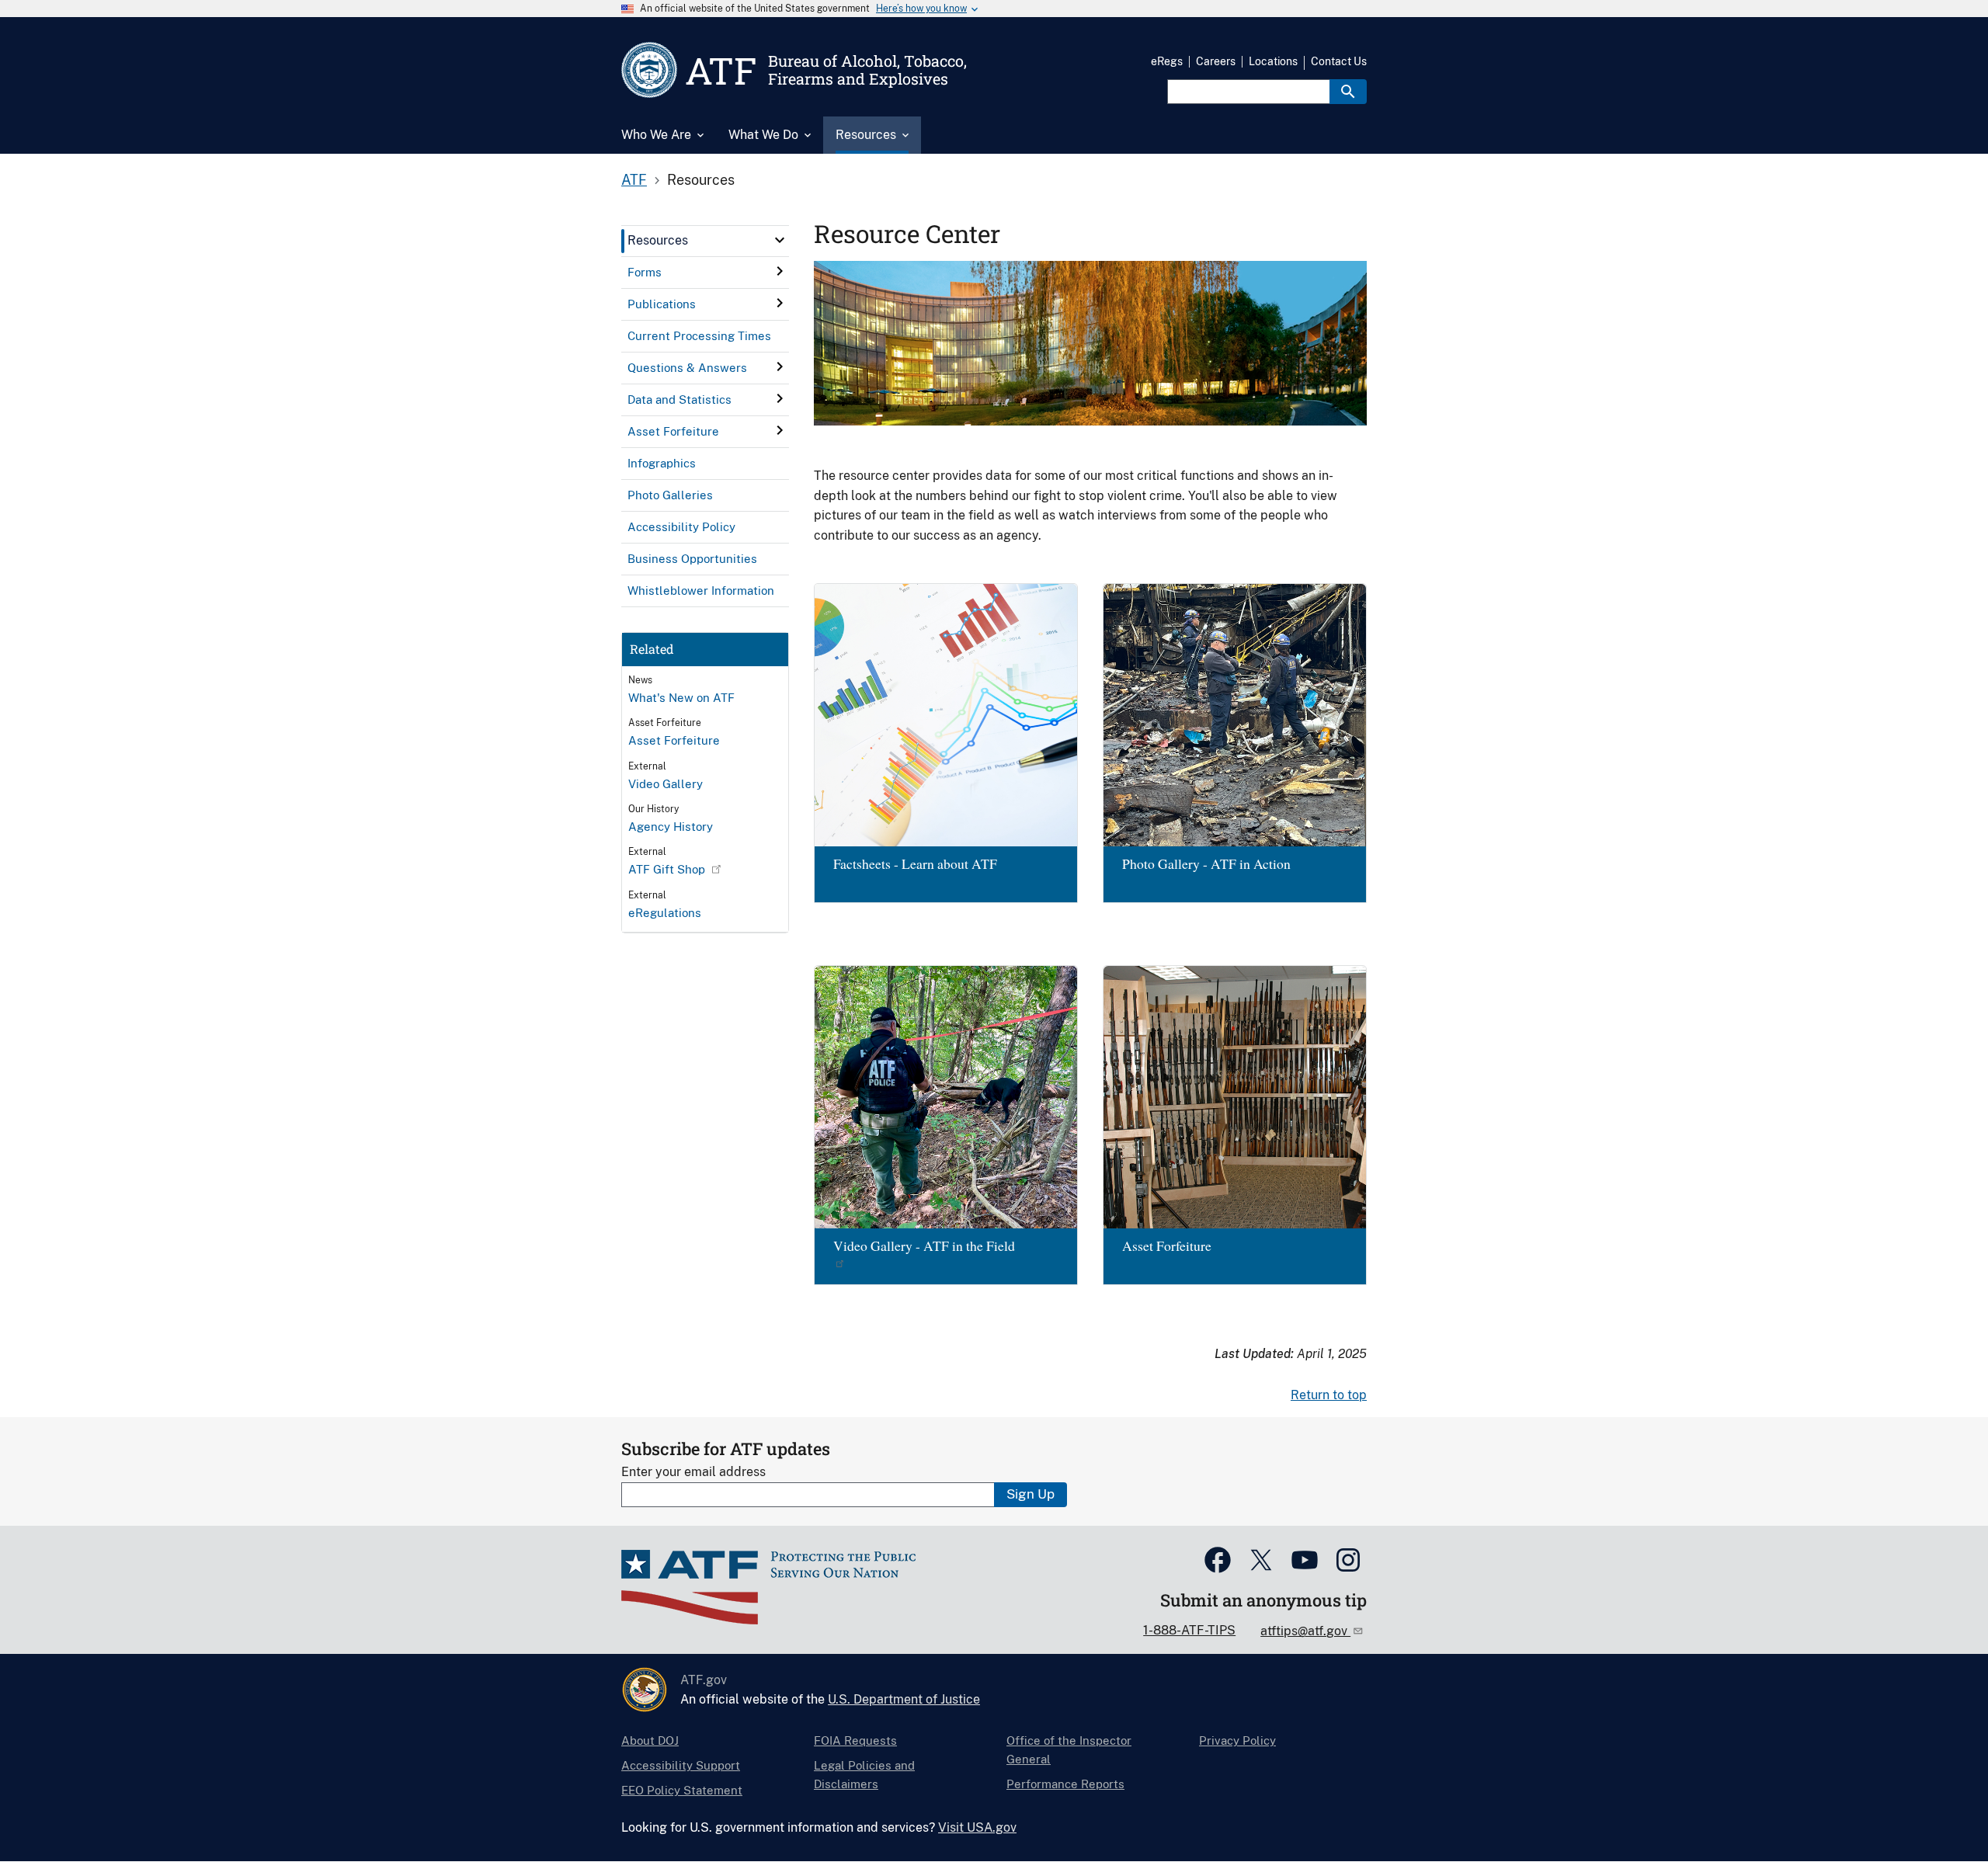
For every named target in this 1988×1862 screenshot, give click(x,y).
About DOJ (650, 1740)
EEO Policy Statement (682, 1790)
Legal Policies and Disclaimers (864, 1775)
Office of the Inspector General (1069, 1750)
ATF (634, 180)
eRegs (1167, 61)
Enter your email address (693, 1472)
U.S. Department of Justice (904, 1699)
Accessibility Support (681, 1765)
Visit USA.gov (977, 1827)
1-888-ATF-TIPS (1189, 1630)
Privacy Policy (1237, 1740)
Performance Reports (1065, 1784)
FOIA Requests (855, 1740)
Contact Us (1339, 61)
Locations (1273, 61)
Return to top (1329, 1395)
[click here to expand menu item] (780, 240)
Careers (1216, 61)
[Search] (1348, 92)
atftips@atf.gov (1305, 1631)
